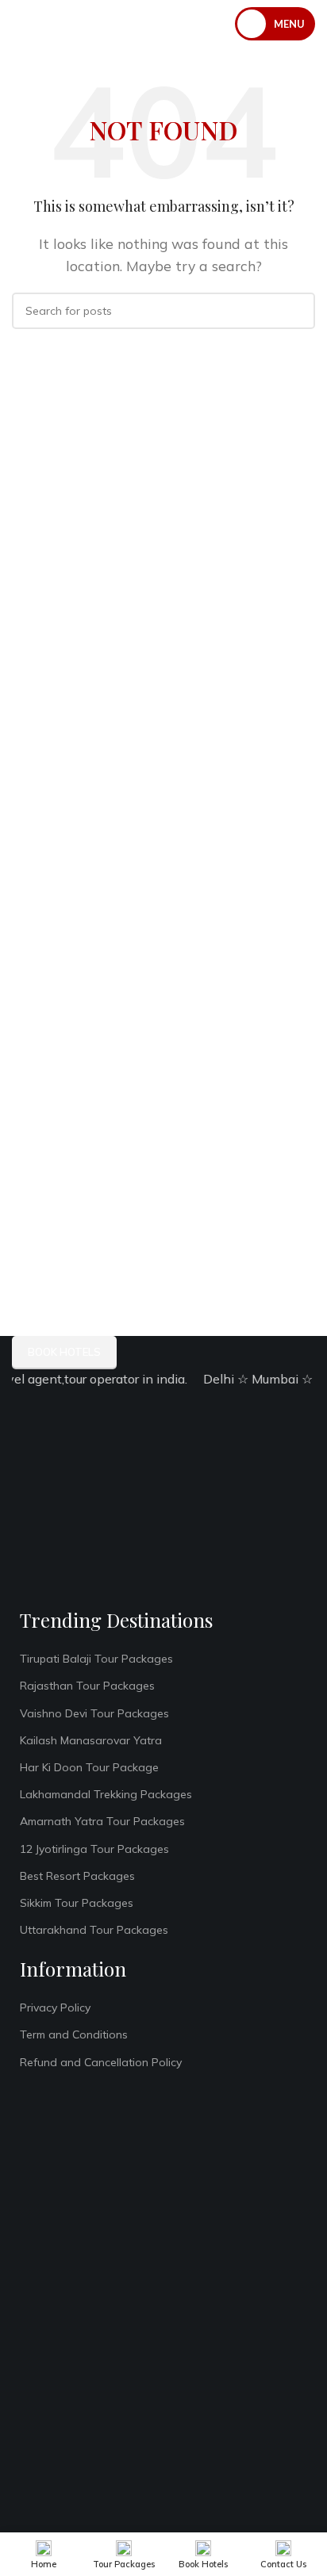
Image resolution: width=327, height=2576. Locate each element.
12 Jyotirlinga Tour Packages (94, 1849)
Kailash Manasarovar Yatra (91, 1740)
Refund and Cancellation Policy (101, 2062)
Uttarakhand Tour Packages (94, 1930)
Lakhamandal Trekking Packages (106, 1794)
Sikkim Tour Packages (77, 1903)
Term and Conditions (74, 2034)
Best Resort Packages (77, 1876)
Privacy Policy (55, 2008)
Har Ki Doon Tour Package (89, 1767)
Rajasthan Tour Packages (87, 1686)
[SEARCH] (297, 311)
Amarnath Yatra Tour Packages (102, 1821)
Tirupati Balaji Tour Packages (96, 1659)
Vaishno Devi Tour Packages (94, 1713)
